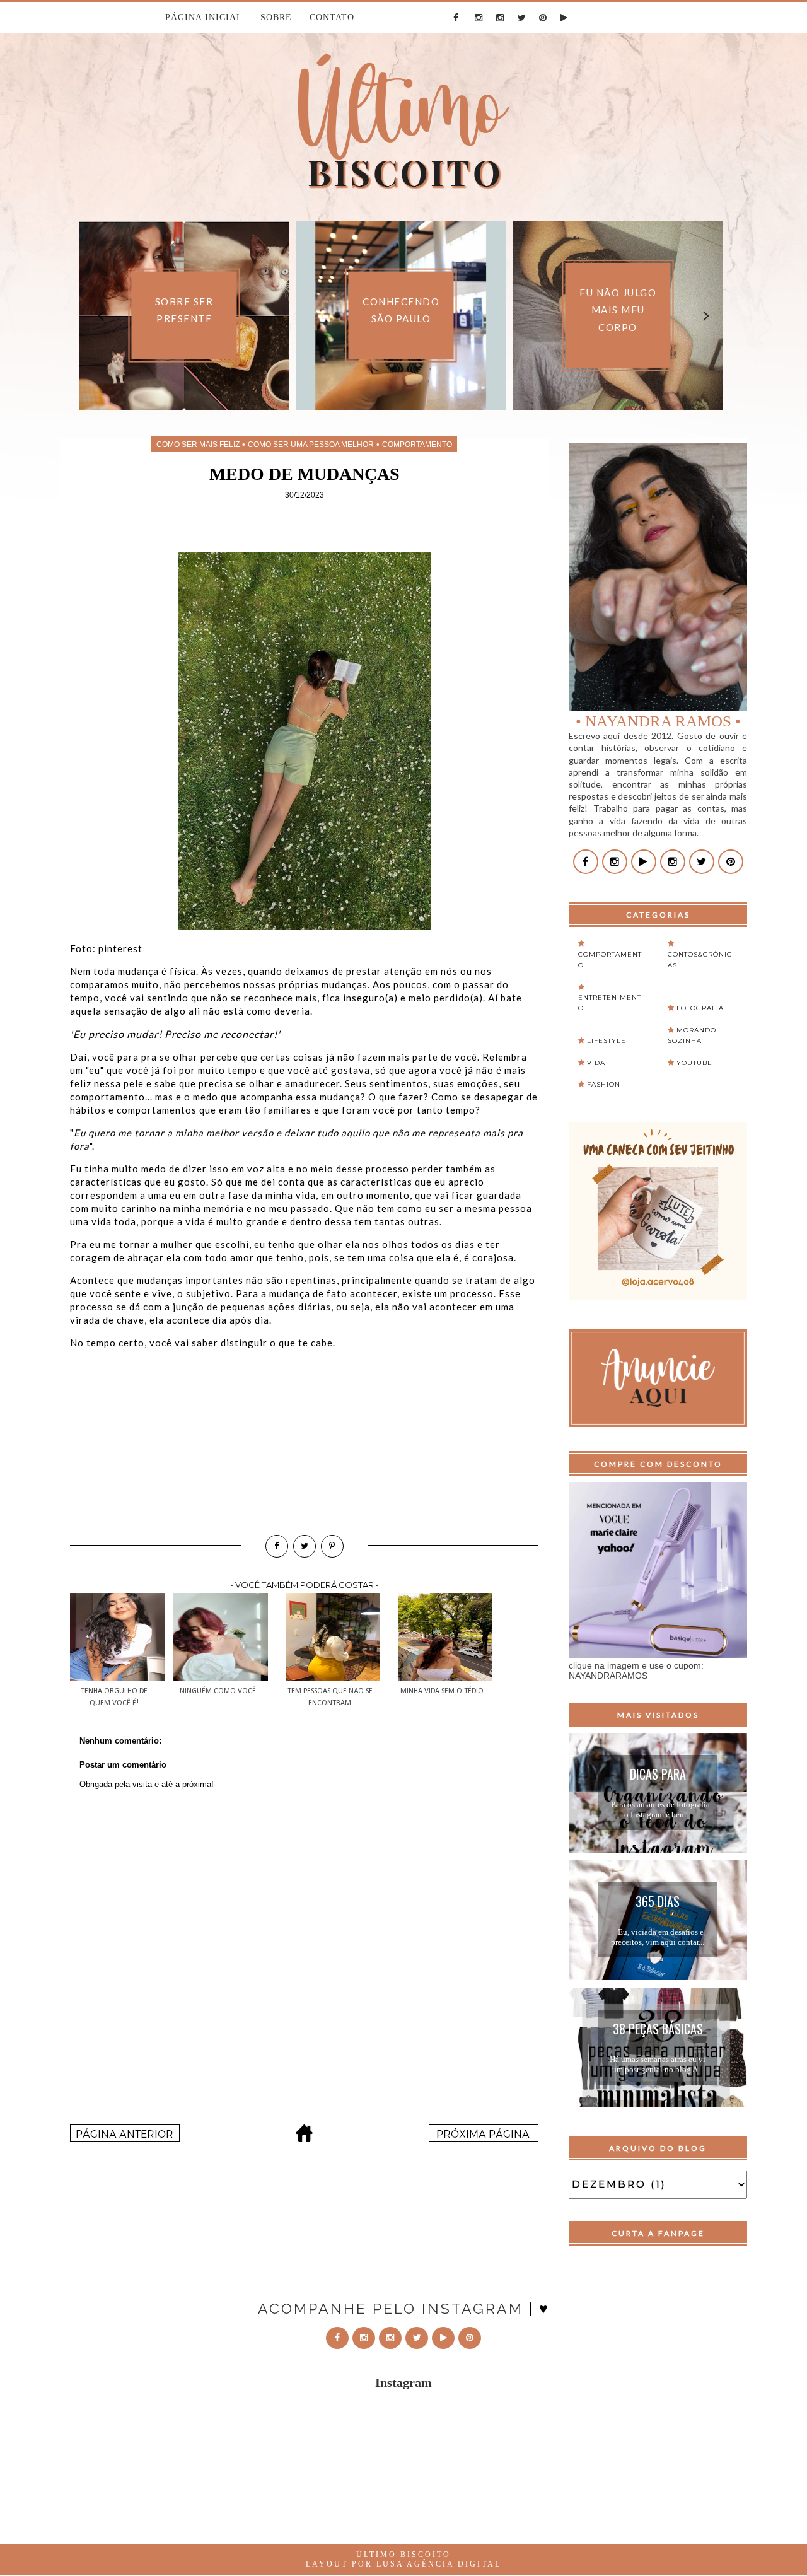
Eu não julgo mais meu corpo (579, 310)
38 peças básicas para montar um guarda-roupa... (658, 2031)
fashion (604, 1084)
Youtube (694, 1063)
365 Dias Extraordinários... (658, 1903)
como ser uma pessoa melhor (311, 445)
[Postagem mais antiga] (484, 2138)
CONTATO (332, 17)
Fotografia (700, 1008)
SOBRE (276, 17)
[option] (145, 315)
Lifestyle (607, 1041)
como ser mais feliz (198, 445)
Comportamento (417, 445)
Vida (596, 1063)
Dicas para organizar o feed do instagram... (658, 1776)
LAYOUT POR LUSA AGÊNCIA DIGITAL (403, 2564)
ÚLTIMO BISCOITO (403, 2555)
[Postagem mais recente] (125, 2138)
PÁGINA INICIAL (204, 17)
